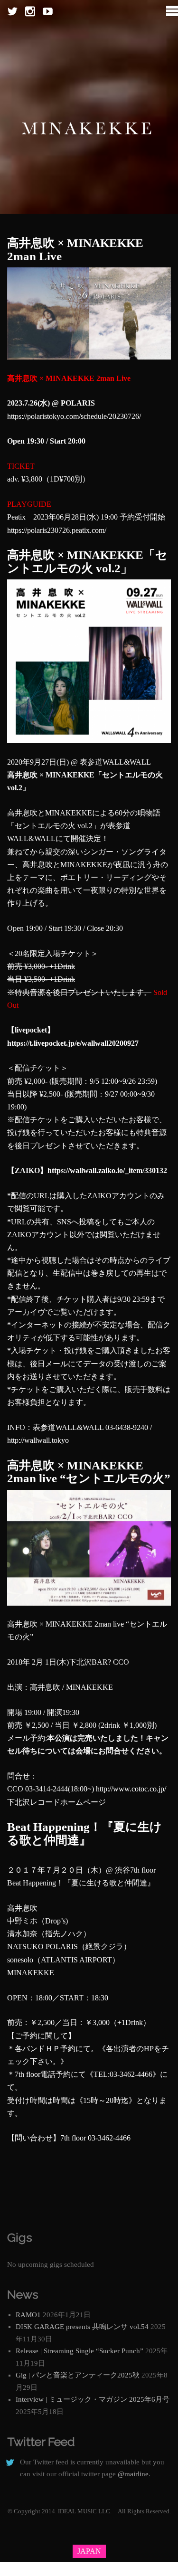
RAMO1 (28, 2315)
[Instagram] (30, 12)
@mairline (133, 2474)
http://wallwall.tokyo (38, 1440)
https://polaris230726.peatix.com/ (57, 530)
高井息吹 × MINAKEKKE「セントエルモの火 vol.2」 (87, 562)
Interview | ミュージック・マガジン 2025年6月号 (93, 2399)
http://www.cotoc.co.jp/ (131, 1789)
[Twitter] (13, 12)
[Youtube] (48, 12)
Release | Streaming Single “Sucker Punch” (80, 2351)
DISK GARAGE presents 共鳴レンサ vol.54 (82, 2327)
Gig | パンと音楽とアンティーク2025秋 (78, 2375)
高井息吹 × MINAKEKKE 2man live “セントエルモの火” (89, 1472)
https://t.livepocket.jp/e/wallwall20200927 (73, 1043)
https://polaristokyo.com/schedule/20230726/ (74, 416)
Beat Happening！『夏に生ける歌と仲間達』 (84, 1833)
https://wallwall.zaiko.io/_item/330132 (107, 1170)
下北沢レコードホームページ (56, 1802)
